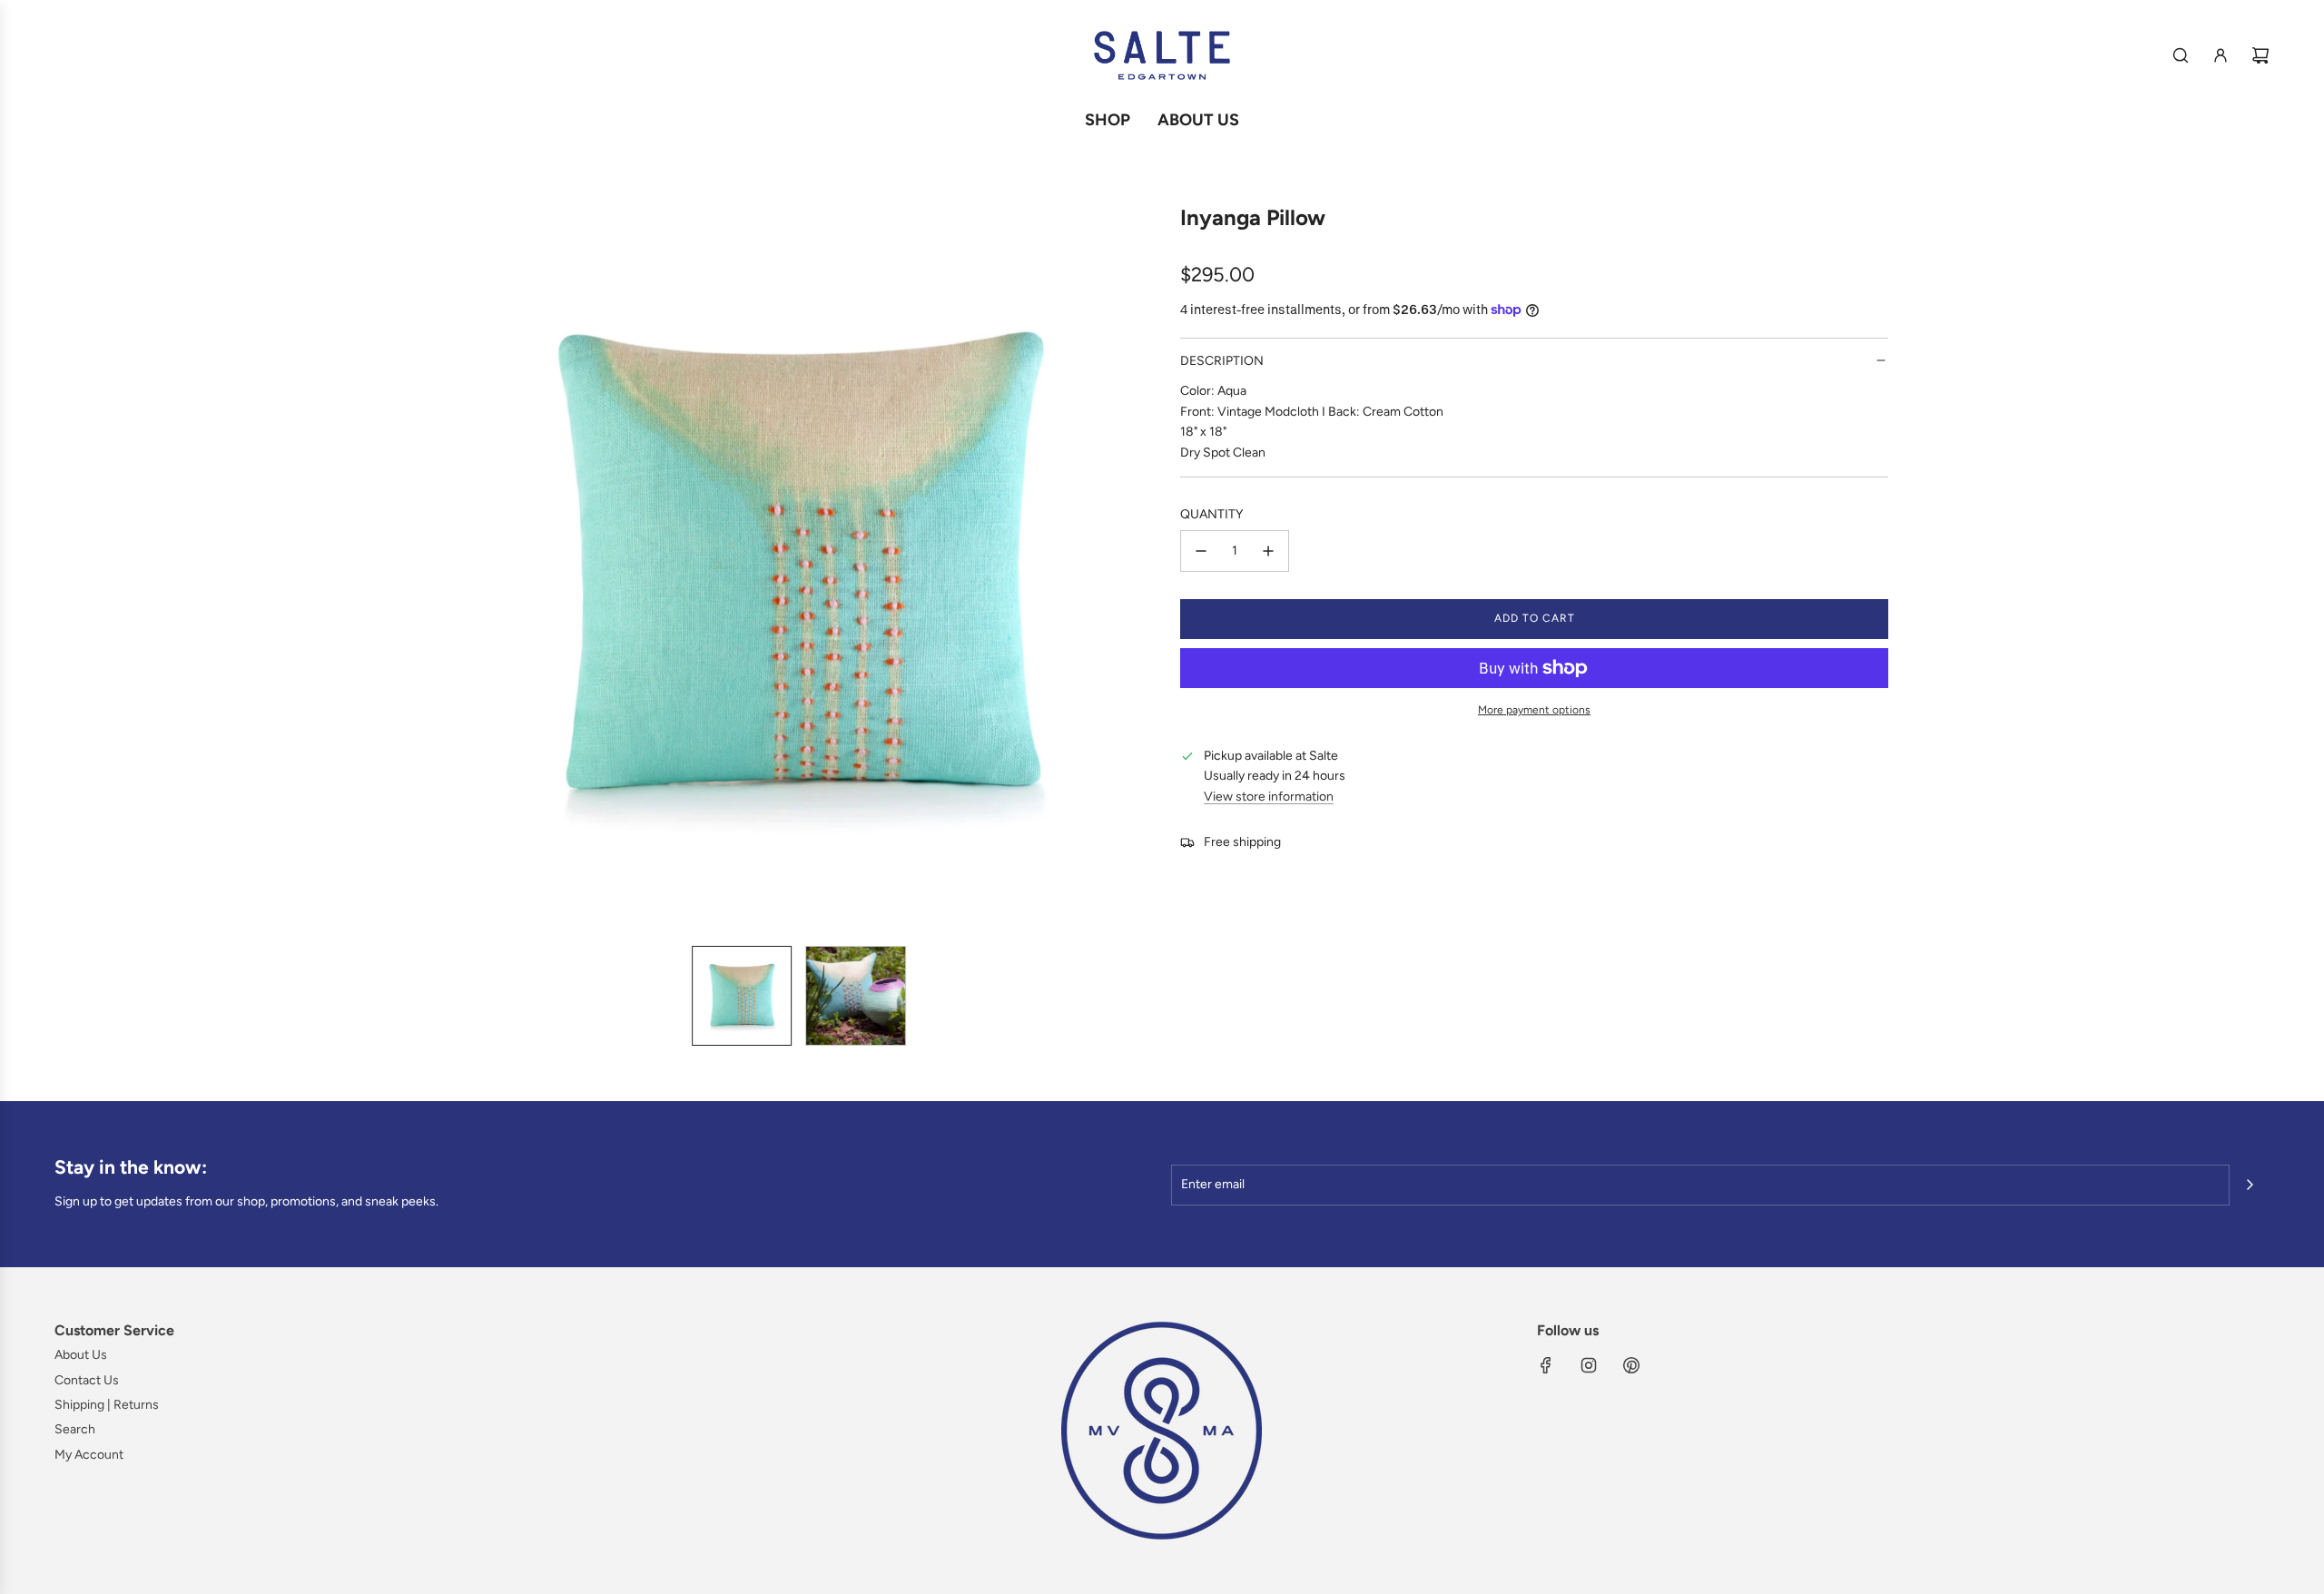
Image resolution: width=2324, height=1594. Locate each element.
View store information (1269, 797)
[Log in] (2221, 55)
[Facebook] (1546, 1365)
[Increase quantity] (1268, 551)
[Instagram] (1589, 1365)
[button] (450, 568)
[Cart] (2260, 55)
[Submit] (2250, 1185)
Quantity (1211, 514)
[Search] (2181, 55)
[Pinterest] (1631, 1365)
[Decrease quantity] (1201, 551)
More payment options (1534, 710)
